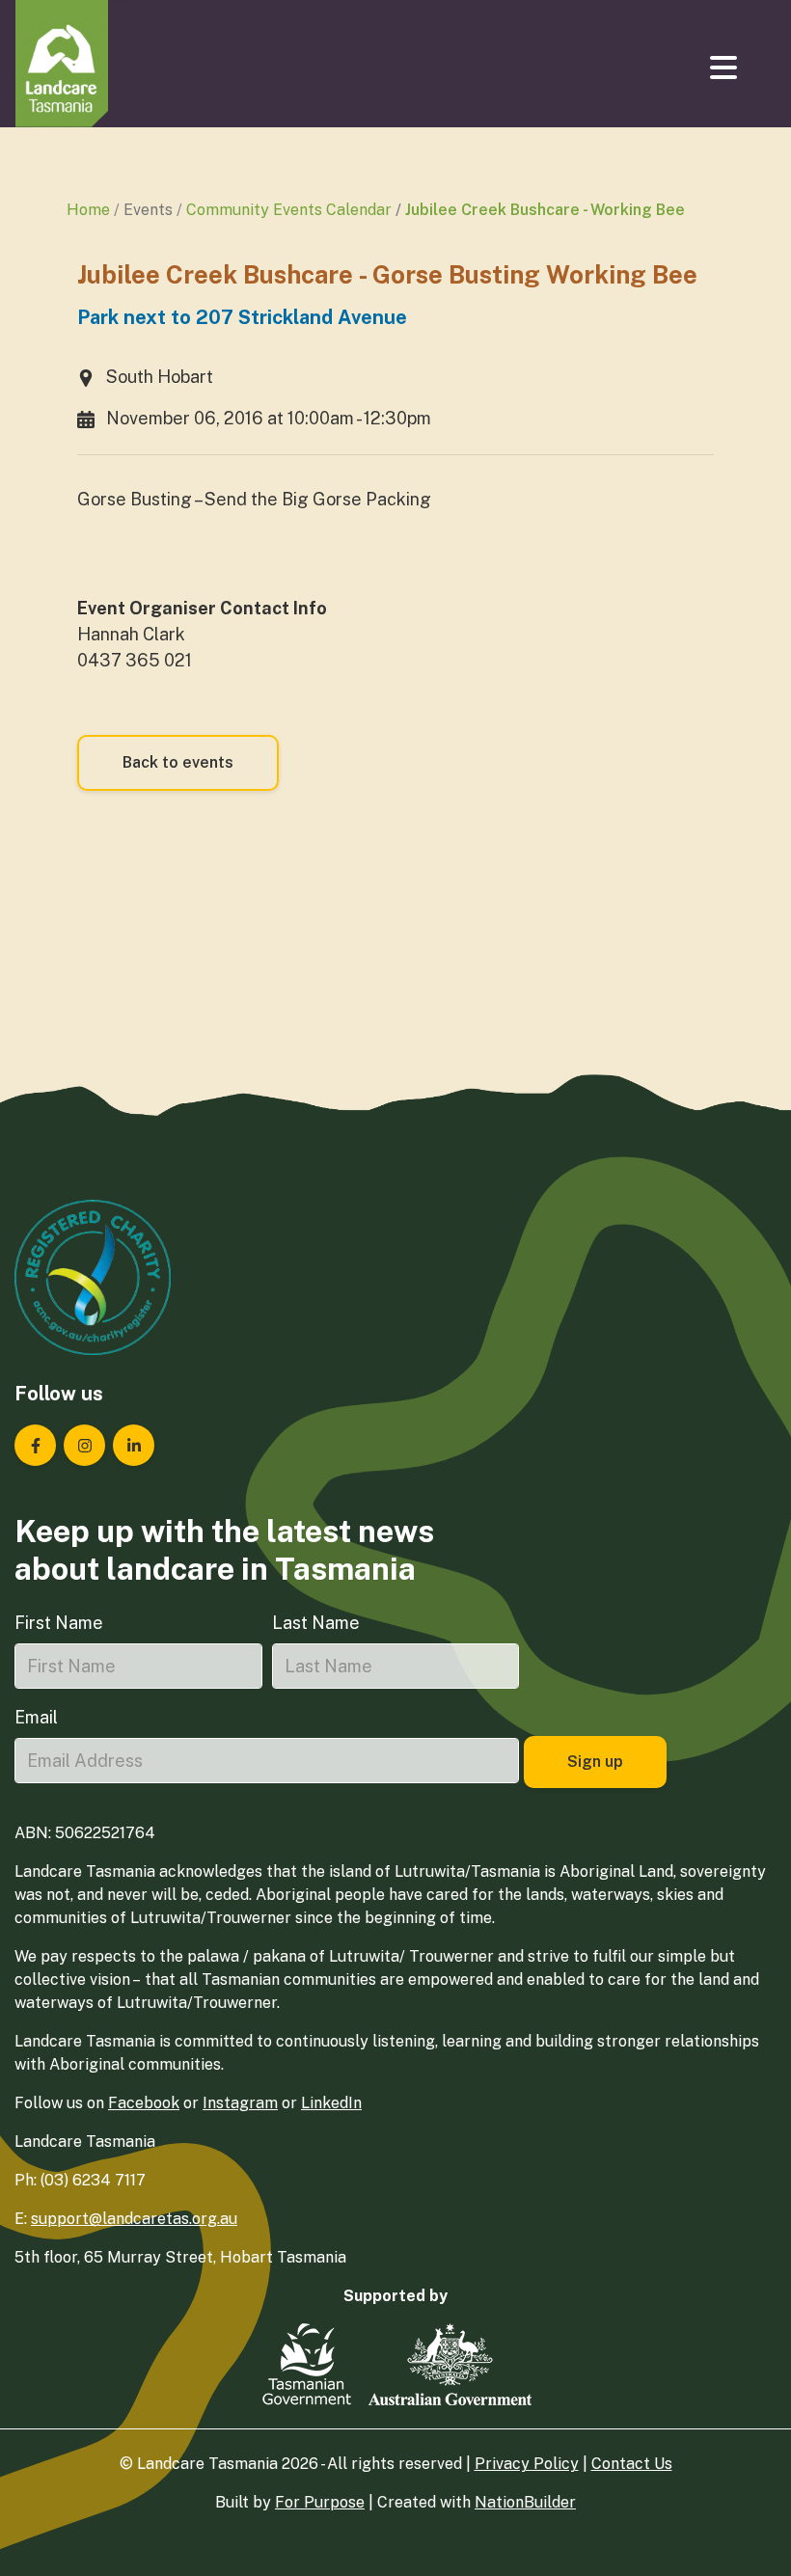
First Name (59, 1623)
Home (88, 210)
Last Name (316, 1623)
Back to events (178, 762)
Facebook (144, 2103)
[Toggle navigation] (725, 68)
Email (36, 1717)
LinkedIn (331, 2103)
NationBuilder (525, 2502)
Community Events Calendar (289, 210)
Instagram (240, 2103)
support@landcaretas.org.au (134, 2219)
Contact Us (632, 2464)
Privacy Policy (527, 2464)
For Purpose (320, 2502)
